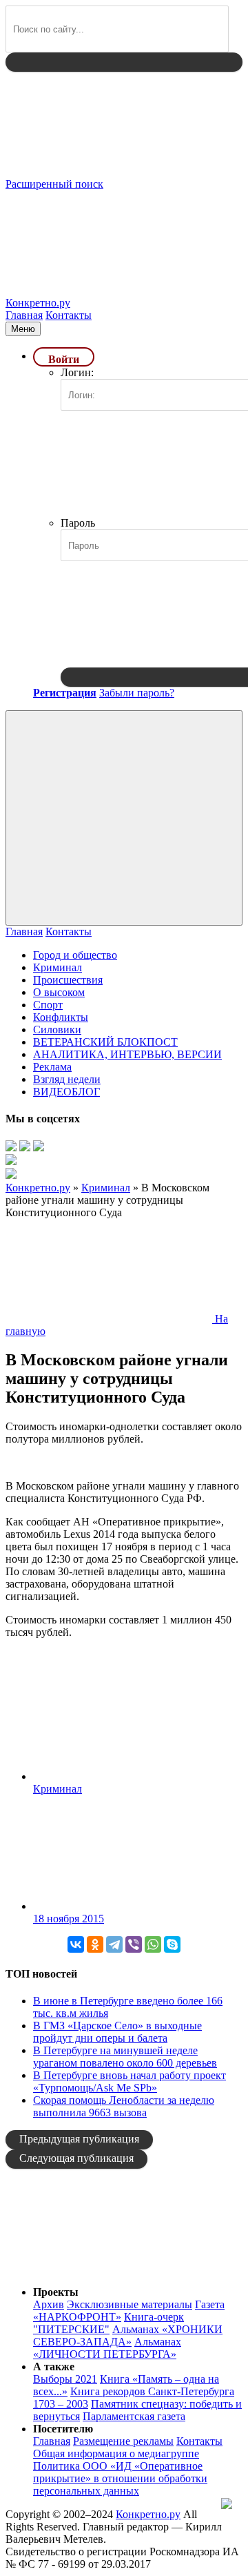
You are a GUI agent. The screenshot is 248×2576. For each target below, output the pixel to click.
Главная (24, 315)
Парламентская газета (134, 2416)
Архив (49, 2304)
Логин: (77, 372)
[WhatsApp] (153, 1944)
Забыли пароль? (137, 693)
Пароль (78, 523)
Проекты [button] (56, 2292)
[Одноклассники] (95, 1944)
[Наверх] (109, 2268)
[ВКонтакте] (76, 1944)
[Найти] (124, 62)
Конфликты (61, 1017)
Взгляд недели (67, 1079)
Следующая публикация (76, 2158)
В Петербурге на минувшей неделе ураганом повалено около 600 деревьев (125, 2057)
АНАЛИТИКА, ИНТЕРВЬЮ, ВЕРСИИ (127, 1054)
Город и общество (75, 955)
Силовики (57, 1030)
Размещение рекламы (123, 2441)
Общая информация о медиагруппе (116, 2453)
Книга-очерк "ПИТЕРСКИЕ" (108, 2323)
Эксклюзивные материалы (130, 2304)
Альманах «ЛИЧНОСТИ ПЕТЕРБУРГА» (107, 2348)
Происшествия (68, 980)
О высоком (59, 992)
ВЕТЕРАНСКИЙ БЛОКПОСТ (105, 1042)
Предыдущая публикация (79, 2139)
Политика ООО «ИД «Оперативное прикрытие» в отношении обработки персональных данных (120, 2478)
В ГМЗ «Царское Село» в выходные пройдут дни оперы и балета (117, 2032)
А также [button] (54, 2367)
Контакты (69, 315)
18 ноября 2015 (69, 1919)
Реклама (52, 1067)
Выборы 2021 (65, 2379)
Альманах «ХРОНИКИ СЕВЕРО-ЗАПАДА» (128, 2335)
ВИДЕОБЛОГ (66, 1092)
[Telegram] (114, 1944)
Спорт (48, 1005)
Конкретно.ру (148, 2514)
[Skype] (172, 1944)
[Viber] (134, 1944)
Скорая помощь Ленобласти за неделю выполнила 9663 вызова (124, 2106)
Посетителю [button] (63, 2429)
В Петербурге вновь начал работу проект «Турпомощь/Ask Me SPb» (130, 2081)
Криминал (58, 967)
